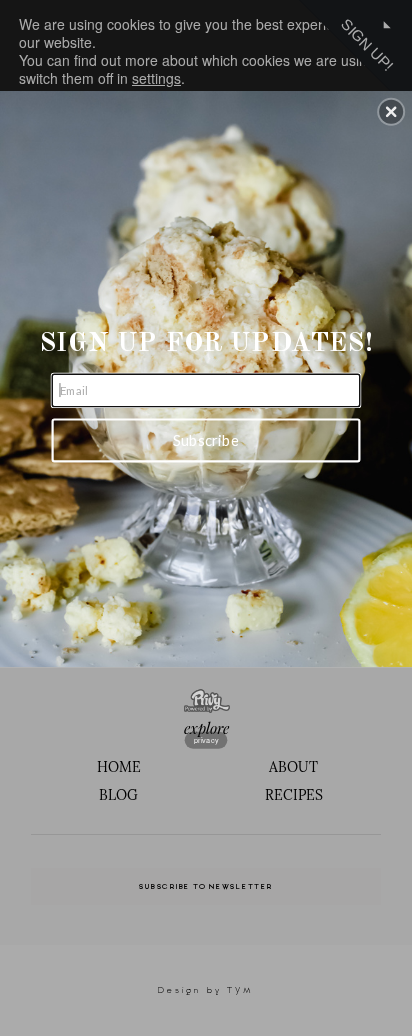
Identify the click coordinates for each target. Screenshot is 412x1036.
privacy (206, 739)
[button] (391, 111)
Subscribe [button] (206, 440)
